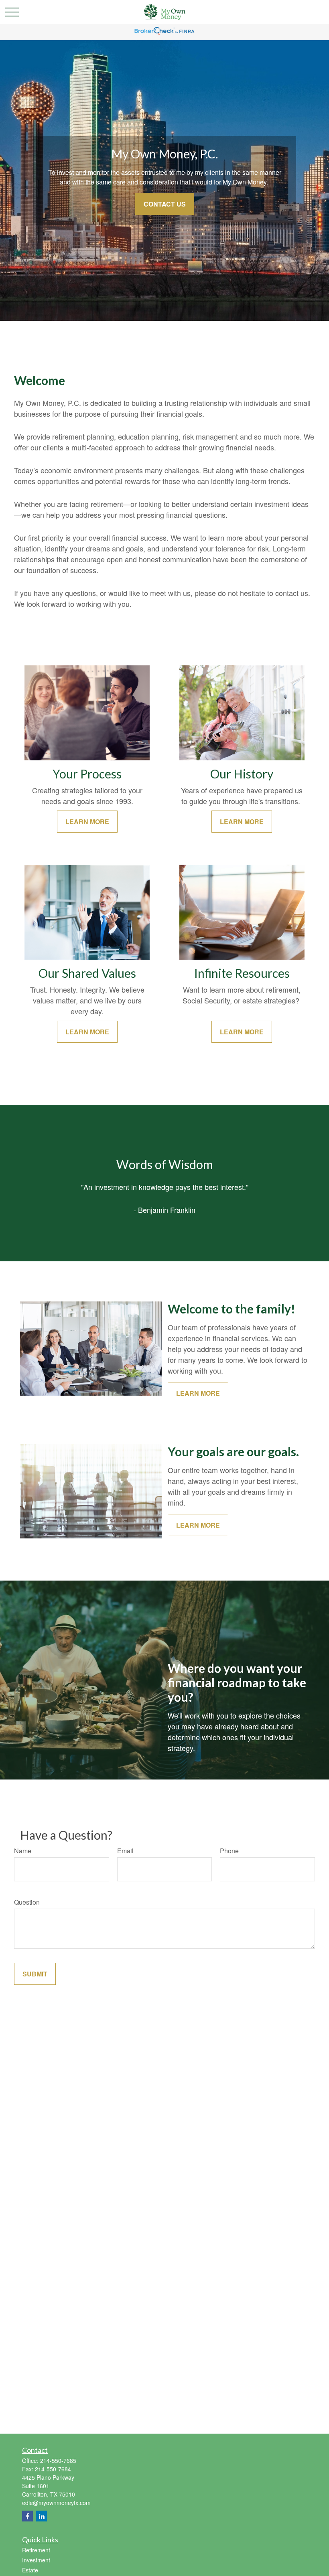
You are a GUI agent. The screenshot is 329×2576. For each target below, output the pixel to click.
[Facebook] (27, 2516)
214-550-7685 (58, 2460)
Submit (35, 1974)
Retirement (36, 2550)
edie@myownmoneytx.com (56, 2503)
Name (23, 1851)
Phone (229, 1851)
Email (125, 1851)
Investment (36, 2560)
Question (27, 1902)
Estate (30, 2570)
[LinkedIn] (42, 2516)
